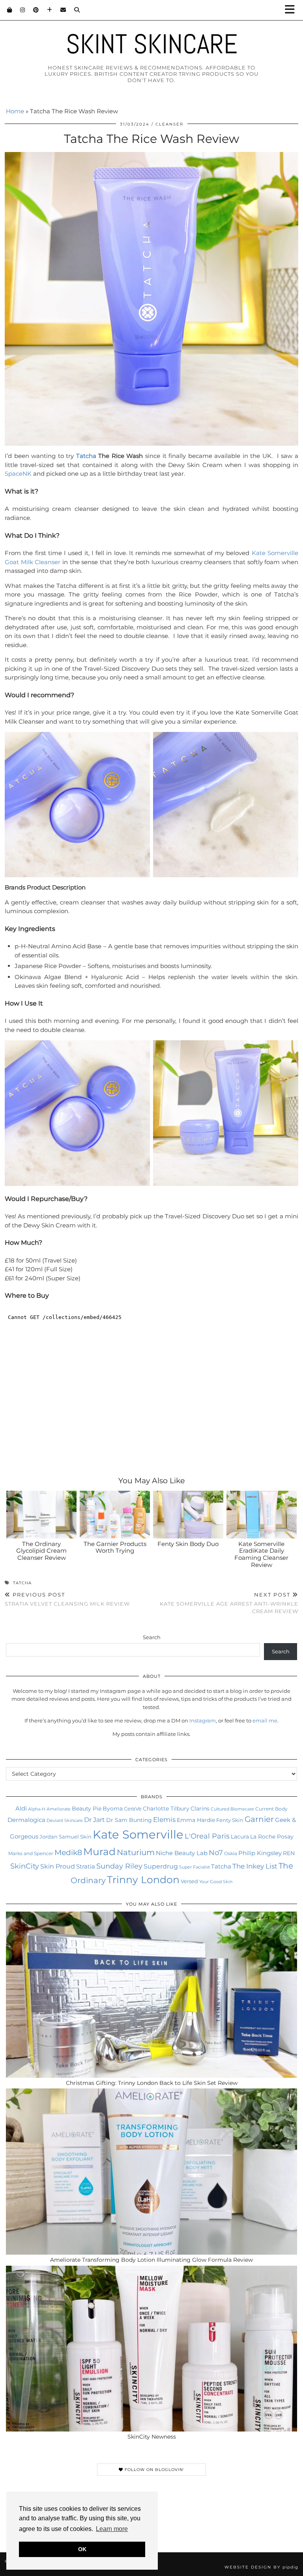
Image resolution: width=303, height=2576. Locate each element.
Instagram (203, 1720)
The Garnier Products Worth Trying (115, 1547)
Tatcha (86, 456)
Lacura (240, 1837)
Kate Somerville (138, 1834)
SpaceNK (18, 474)
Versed (189, 1881)
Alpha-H (37, 1809)
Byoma (113, 1809)
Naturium (136, 1852)
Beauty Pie (87, 1809)
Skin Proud (58, 1866)
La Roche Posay (272, 1837)
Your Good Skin (216, 1882)
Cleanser (169, 124)
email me (265, 1720)
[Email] (63, 10)
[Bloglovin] (50, 10)
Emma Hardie (196, 1820)
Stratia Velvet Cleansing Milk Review (67, 1599)
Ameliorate (59, 1809)
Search (152, 1637)
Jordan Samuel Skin (65, 1837)
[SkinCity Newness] (151, 2349)
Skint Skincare (152, 44)
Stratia (86, 1866)
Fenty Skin (230, 1820)
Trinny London (143, 1880)
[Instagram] (23, 10)
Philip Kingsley (260, 1853)
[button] (292, 10)
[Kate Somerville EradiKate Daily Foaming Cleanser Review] (262, 1515)
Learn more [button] (112, 2529)
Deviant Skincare (65, 1820)
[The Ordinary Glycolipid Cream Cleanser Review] (42, 1515)
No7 (216, 1853)
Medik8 (68, 1853)
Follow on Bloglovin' (154, 2470)
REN (289, 1853)
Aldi (21, 1809)
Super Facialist (195, 1867)
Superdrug (161, 1866)
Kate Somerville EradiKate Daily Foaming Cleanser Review (261, 1554)
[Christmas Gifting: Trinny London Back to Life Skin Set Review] (151, 1995)
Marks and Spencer (31, 1853)
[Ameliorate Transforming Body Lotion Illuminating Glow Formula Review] (151, 2172)
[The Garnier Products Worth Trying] (115, 1515)
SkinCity (25, 1866)
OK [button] (82, 2549)
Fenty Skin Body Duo (188, 1544)
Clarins (200, 1809)
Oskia (231, 1853)
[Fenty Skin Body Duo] (188, 1515)
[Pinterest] (36, 10)
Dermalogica (26, 1820)
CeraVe (133, 1809)
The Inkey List (255, 1866)
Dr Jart (94, 1820)
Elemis (164, 1819)
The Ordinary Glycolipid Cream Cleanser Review (41, 1551)
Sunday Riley (119, 1866)
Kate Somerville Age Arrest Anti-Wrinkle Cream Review (229, 1603)
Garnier (259, 1819)
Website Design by (261, 2567)
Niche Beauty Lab (182, 1853)
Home (15, 111)
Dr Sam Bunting (129, 1820)
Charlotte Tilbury (166, 1809)
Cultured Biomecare (232, 1809)
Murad (99, 1852)
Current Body (271, 1809)
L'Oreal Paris (207, 1836)
